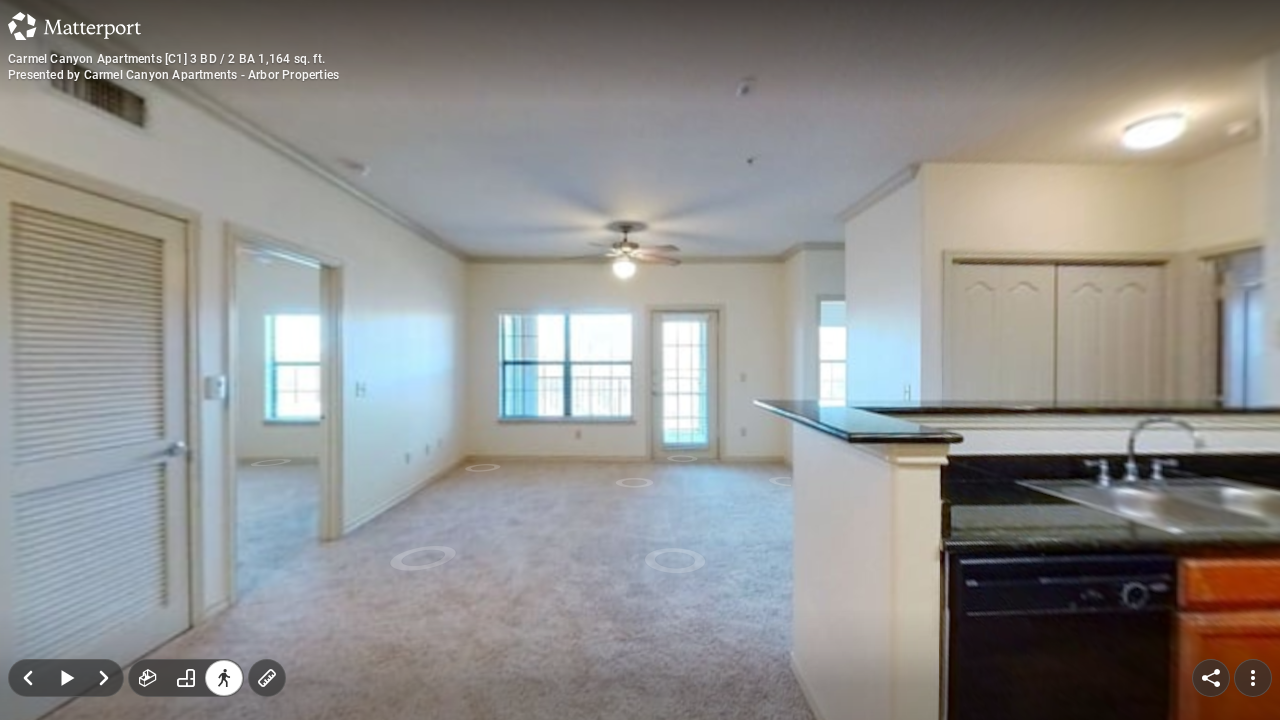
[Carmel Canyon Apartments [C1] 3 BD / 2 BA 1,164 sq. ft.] (640, 360)
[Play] (66, 678)
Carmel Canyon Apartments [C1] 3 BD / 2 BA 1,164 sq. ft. (166, 59)
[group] (186, 678)
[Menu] (1253, 678)
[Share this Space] (1211, 678)
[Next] (104, 678)
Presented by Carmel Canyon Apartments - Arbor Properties (173, 75)
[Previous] (28, 678)
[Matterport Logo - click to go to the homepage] (74, 26)
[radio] (148, 678)
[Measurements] (267, 678)
